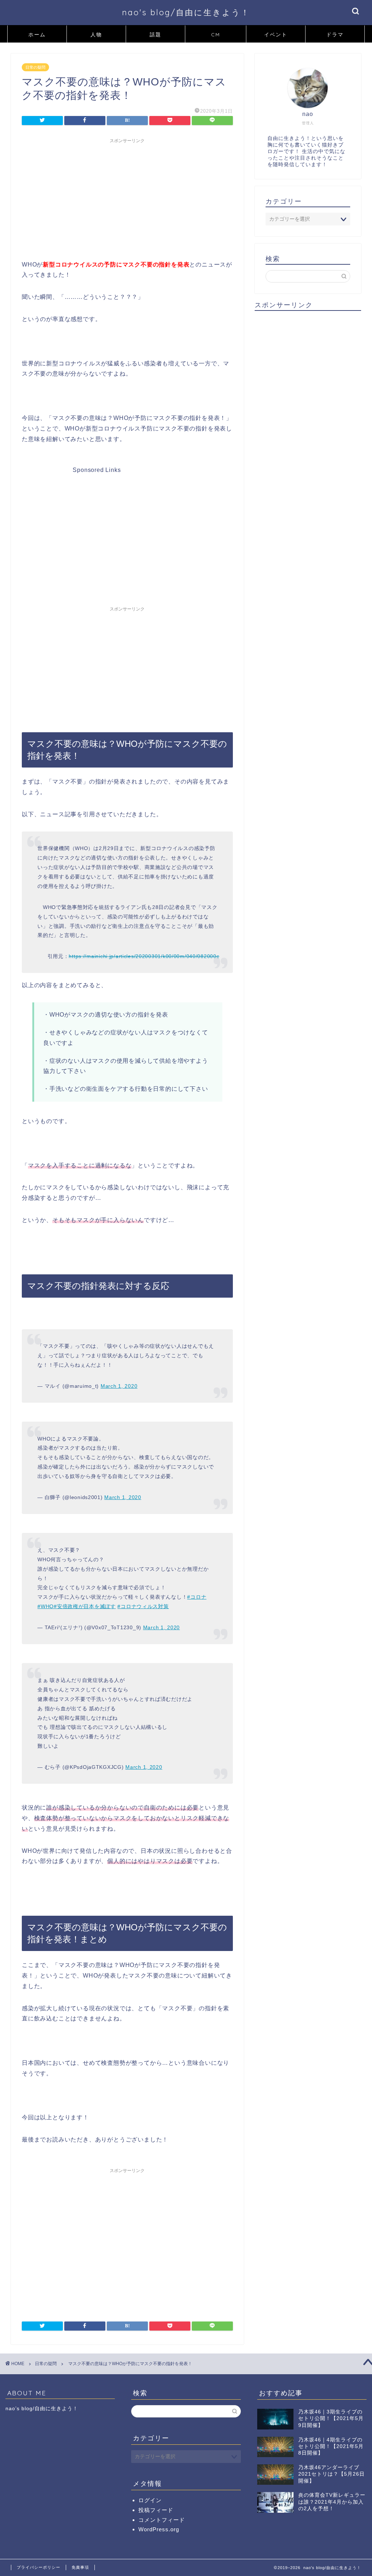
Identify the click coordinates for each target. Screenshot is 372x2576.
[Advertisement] (127, 198)
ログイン (150, 2500)
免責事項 (80, 2567)
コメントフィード (162, 2520)
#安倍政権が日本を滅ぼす (85, 1606)
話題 (155, 35)
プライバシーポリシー (39, 2567)
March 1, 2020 (119, 1386)
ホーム (37, 35)
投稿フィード (156, 2510)
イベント (276, 35)
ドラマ (335, 35)
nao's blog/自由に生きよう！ (186, 12)
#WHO (46, 1606)
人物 (96, 35)
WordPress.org (159, 2529)
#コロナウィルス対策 (143, 1606)
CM (216, 35)
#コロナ (197, 1597)
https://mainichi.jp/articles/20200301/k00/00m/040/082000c (144, 956)
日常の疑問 (35, 67)
